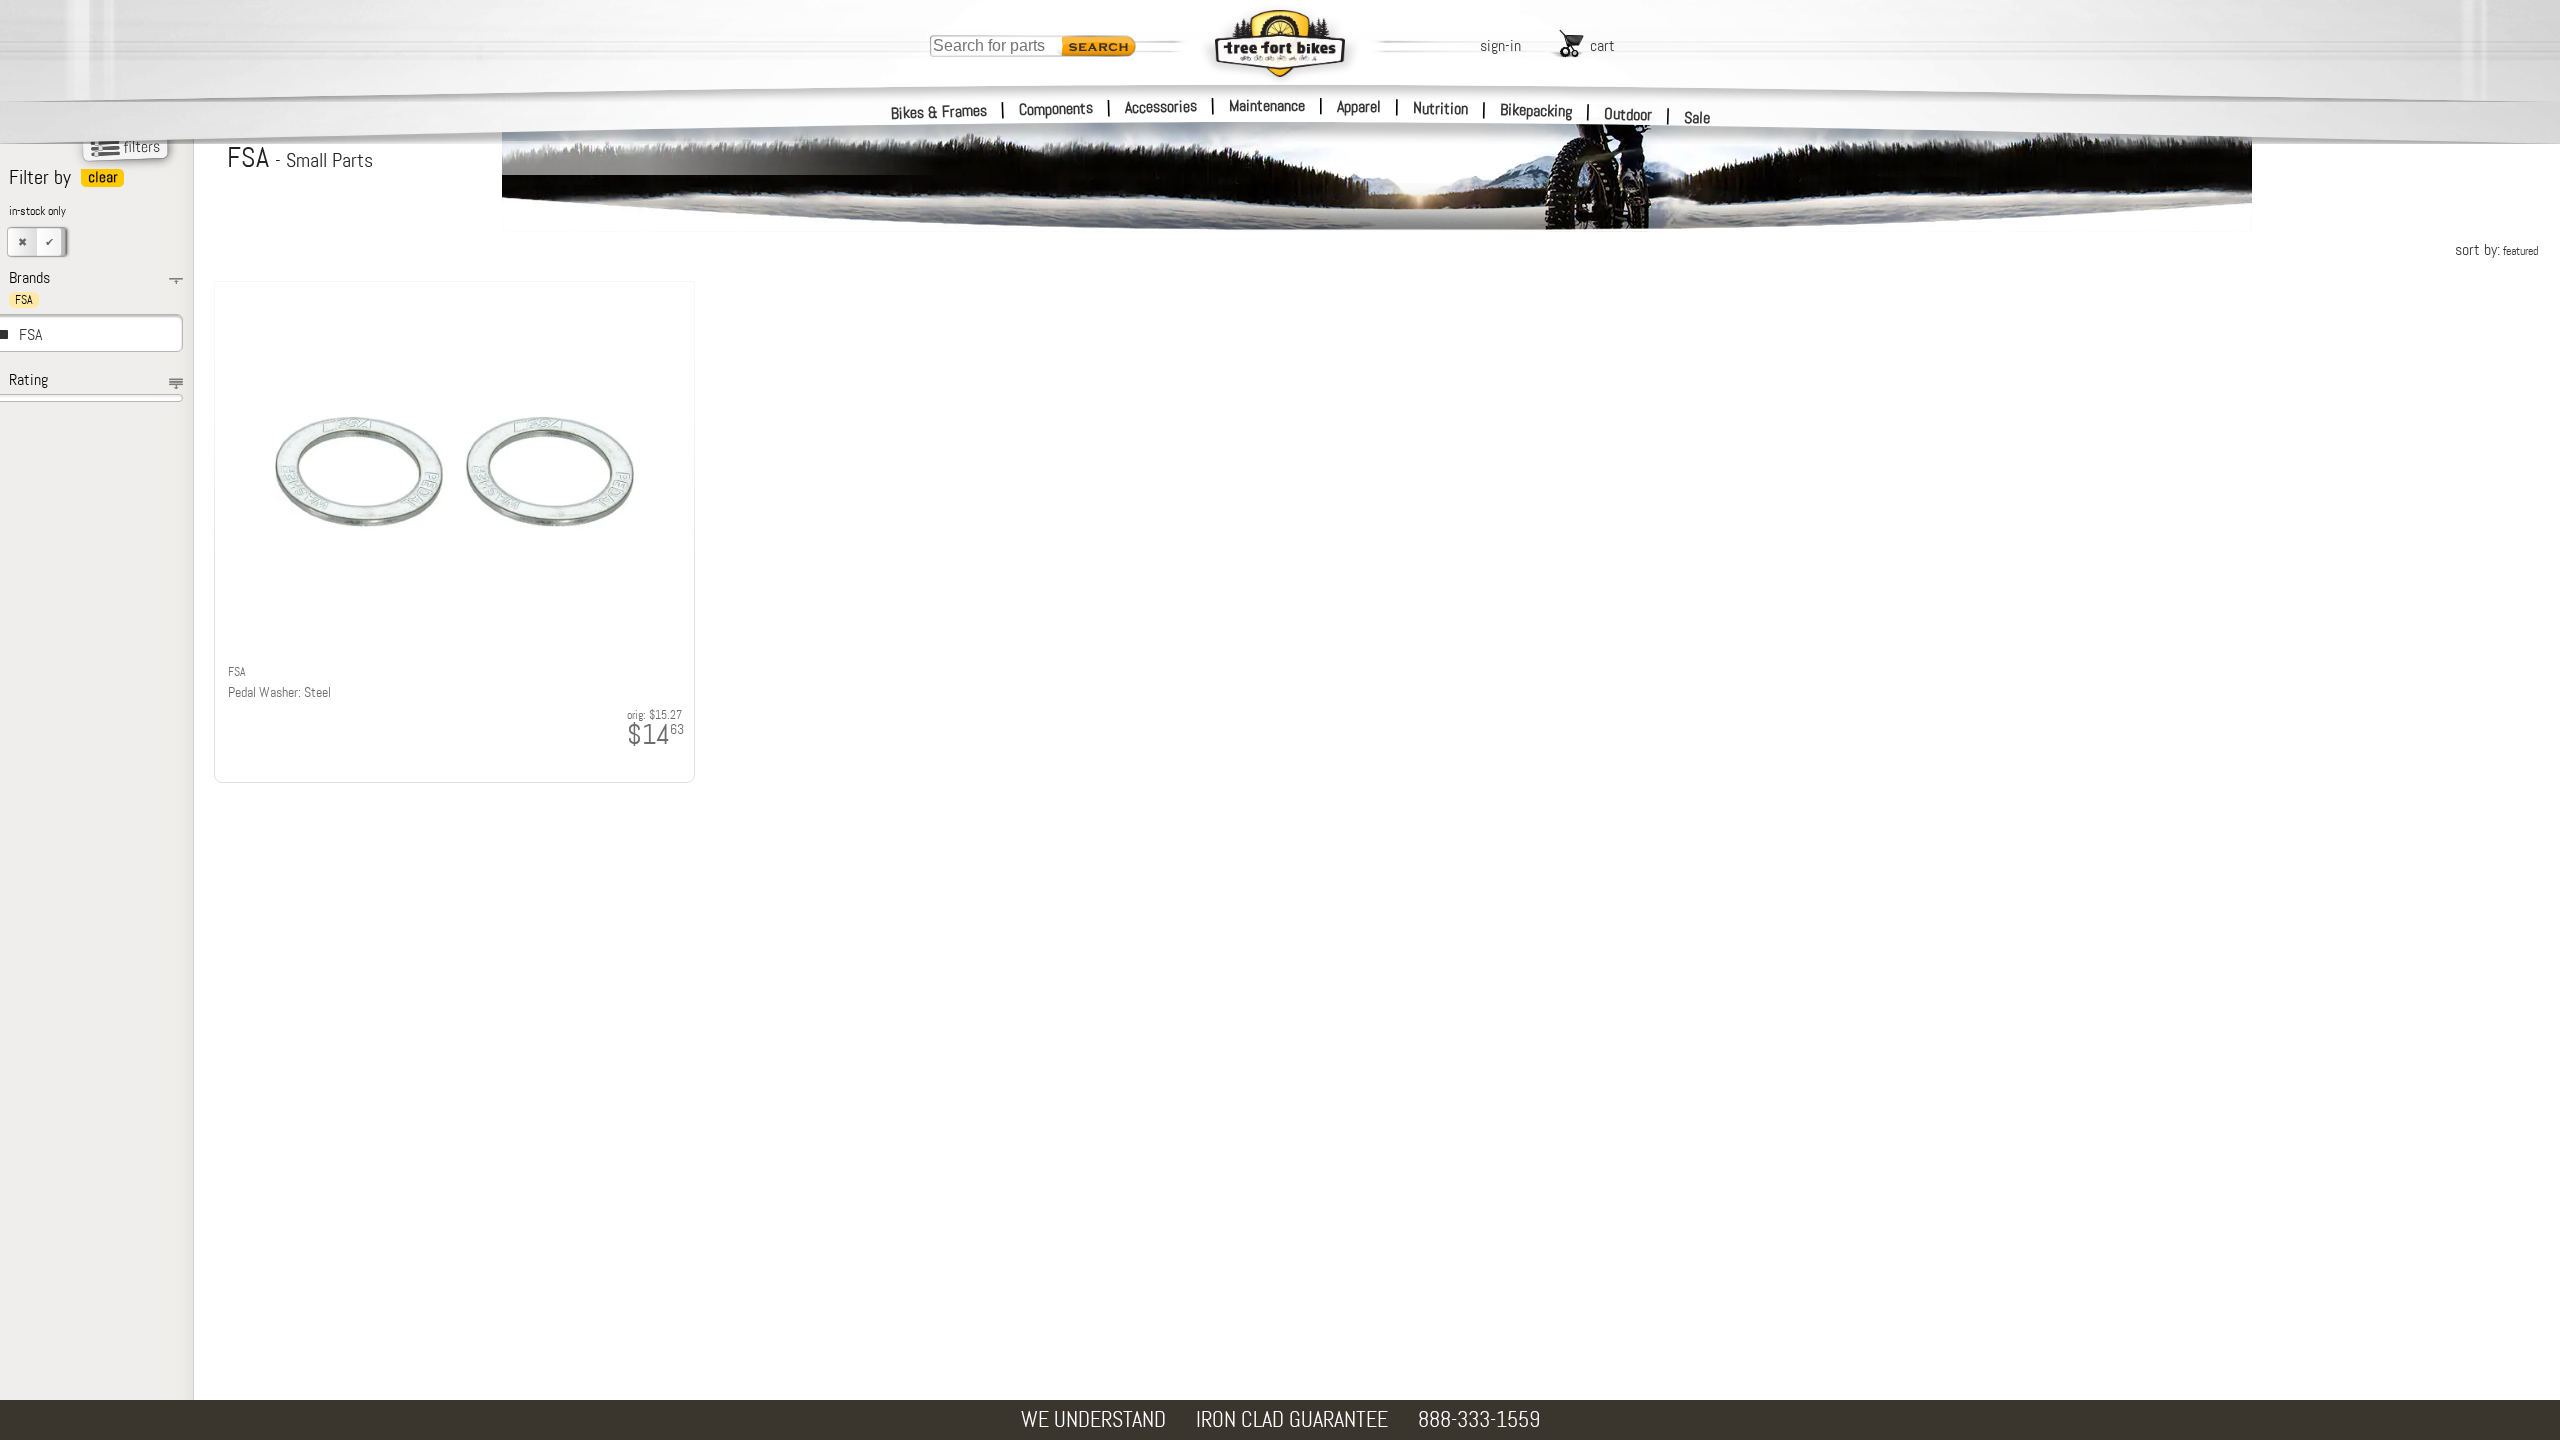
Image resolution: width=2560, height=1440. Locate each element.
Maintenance (1267, 105)
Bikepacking (1536, 110)
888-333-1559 (1479, 1419)
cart (1602, 45)
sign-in (1500, 45)
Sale (1697, 117)
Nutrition (1440, 108)
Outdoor (1628, 114)
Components (1056, 108)
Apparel (1359, 106)
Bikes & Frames (939, 112)
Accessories (1161, 106)
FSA (30, 334)
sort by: (2496, 249)
